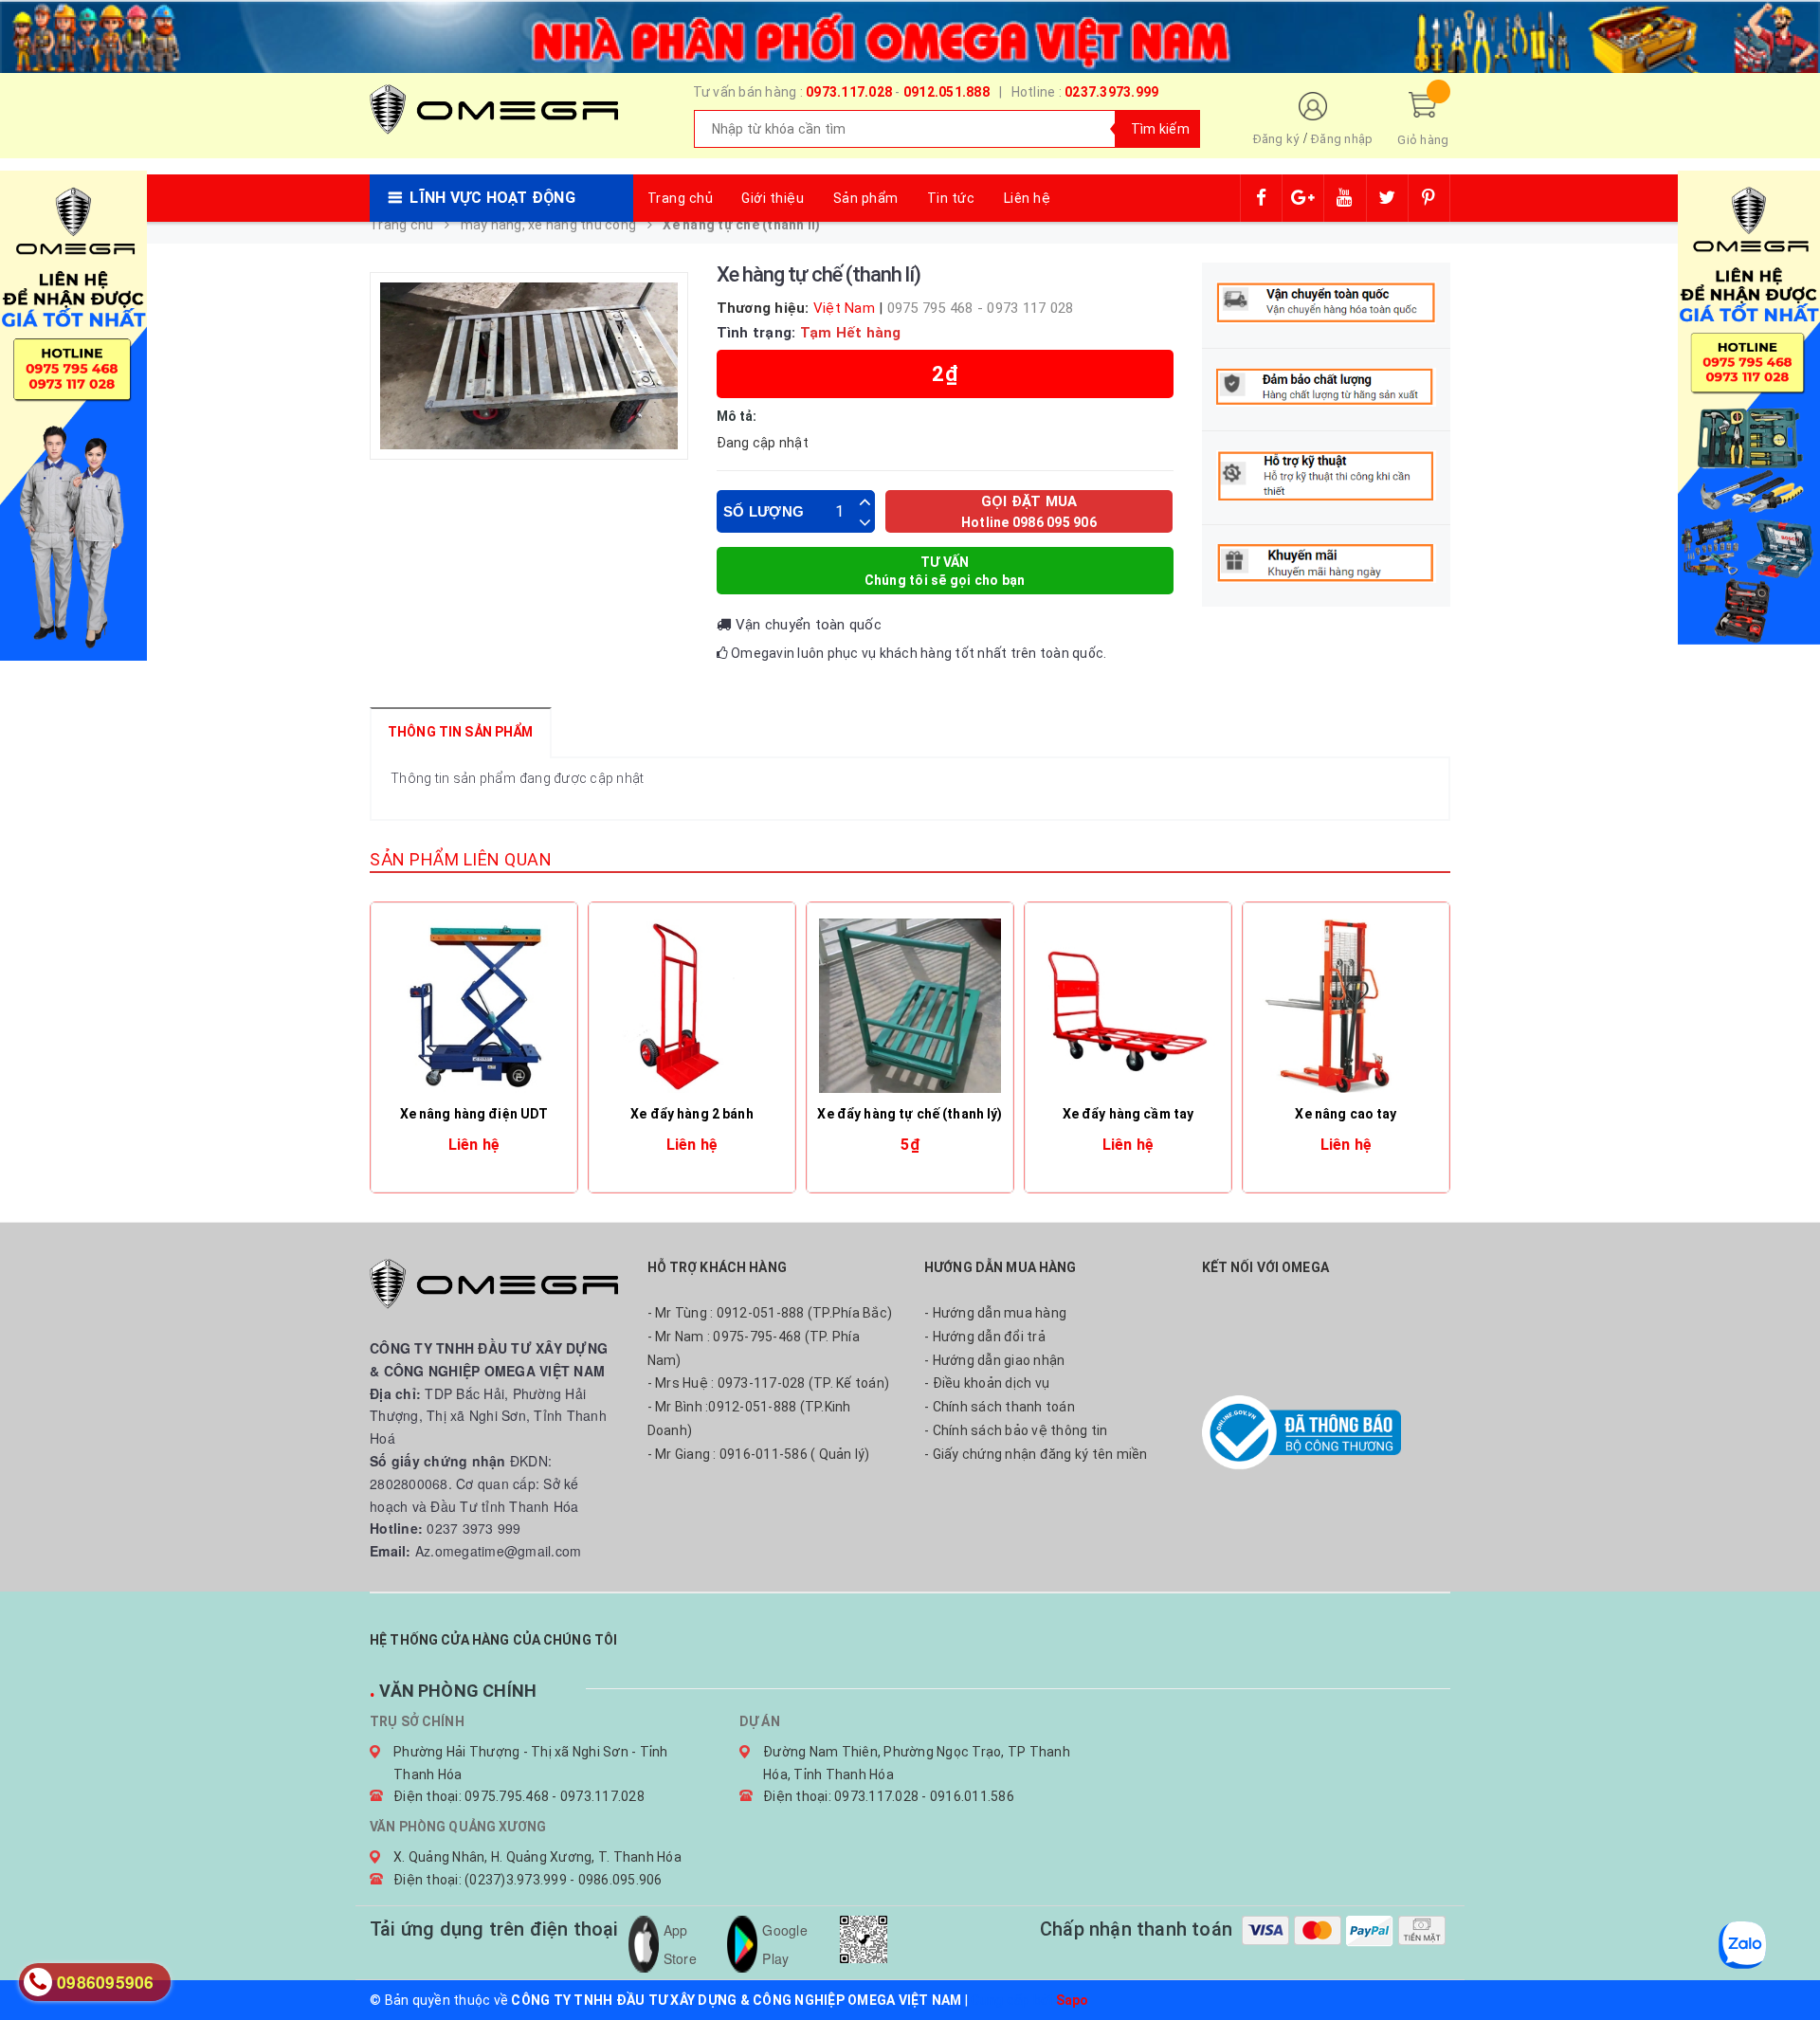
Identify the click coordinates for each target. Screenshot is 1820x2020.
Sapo (1073, 2000)
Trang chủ (681, 198)
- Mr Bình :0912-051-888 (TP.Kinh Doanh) (749, 1419)
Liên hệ (1028, 198)
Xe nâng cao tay (1346, 1114)
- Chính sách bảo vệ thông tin (1016, 1430)
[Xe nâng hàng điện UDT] (474, 1006)
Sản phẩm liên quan (461, 859)
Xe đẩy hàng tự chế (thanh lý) (910, 1114)
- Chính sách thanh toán (1000, 1407)
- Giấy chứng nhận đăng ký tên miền (1036, 1454)
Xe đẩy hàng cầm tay (1128, 1114)
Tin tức (951, 198)
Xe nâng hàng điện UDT (474, 1114)
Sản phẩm (866, 198)
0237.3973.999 (1111, 92)
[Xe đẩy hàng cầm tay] (1128, 1006)
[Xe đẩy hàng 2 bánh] (692, 1006)
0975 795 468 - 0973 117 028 (981, 308)
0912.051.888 (946, 92)
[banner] (910, 34)
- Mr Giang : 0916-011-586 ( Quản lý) (759, 1454)
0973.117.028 (849, 92)
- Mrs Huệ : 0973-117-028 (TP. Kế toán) (769, 1383)
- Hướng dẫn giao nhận (994, 1360)
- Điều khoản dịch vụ (987, 1383)
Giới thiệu (773, 198)
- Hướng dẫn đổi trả (985, 1337)
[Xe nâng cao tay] (1346, 1006)
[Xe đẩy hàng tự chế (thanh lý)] (910, 1006)
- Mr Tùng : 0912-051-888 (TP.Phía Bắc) (770, 1313)
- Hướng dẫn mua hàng (995, 1313)
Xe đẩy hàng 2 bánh (692, 1114)
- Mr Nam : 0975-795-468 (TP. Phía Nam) (754, 1348)
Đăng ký (1276, 139)
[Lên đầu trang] (1787, 1963)
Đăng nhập (1342, 139)
